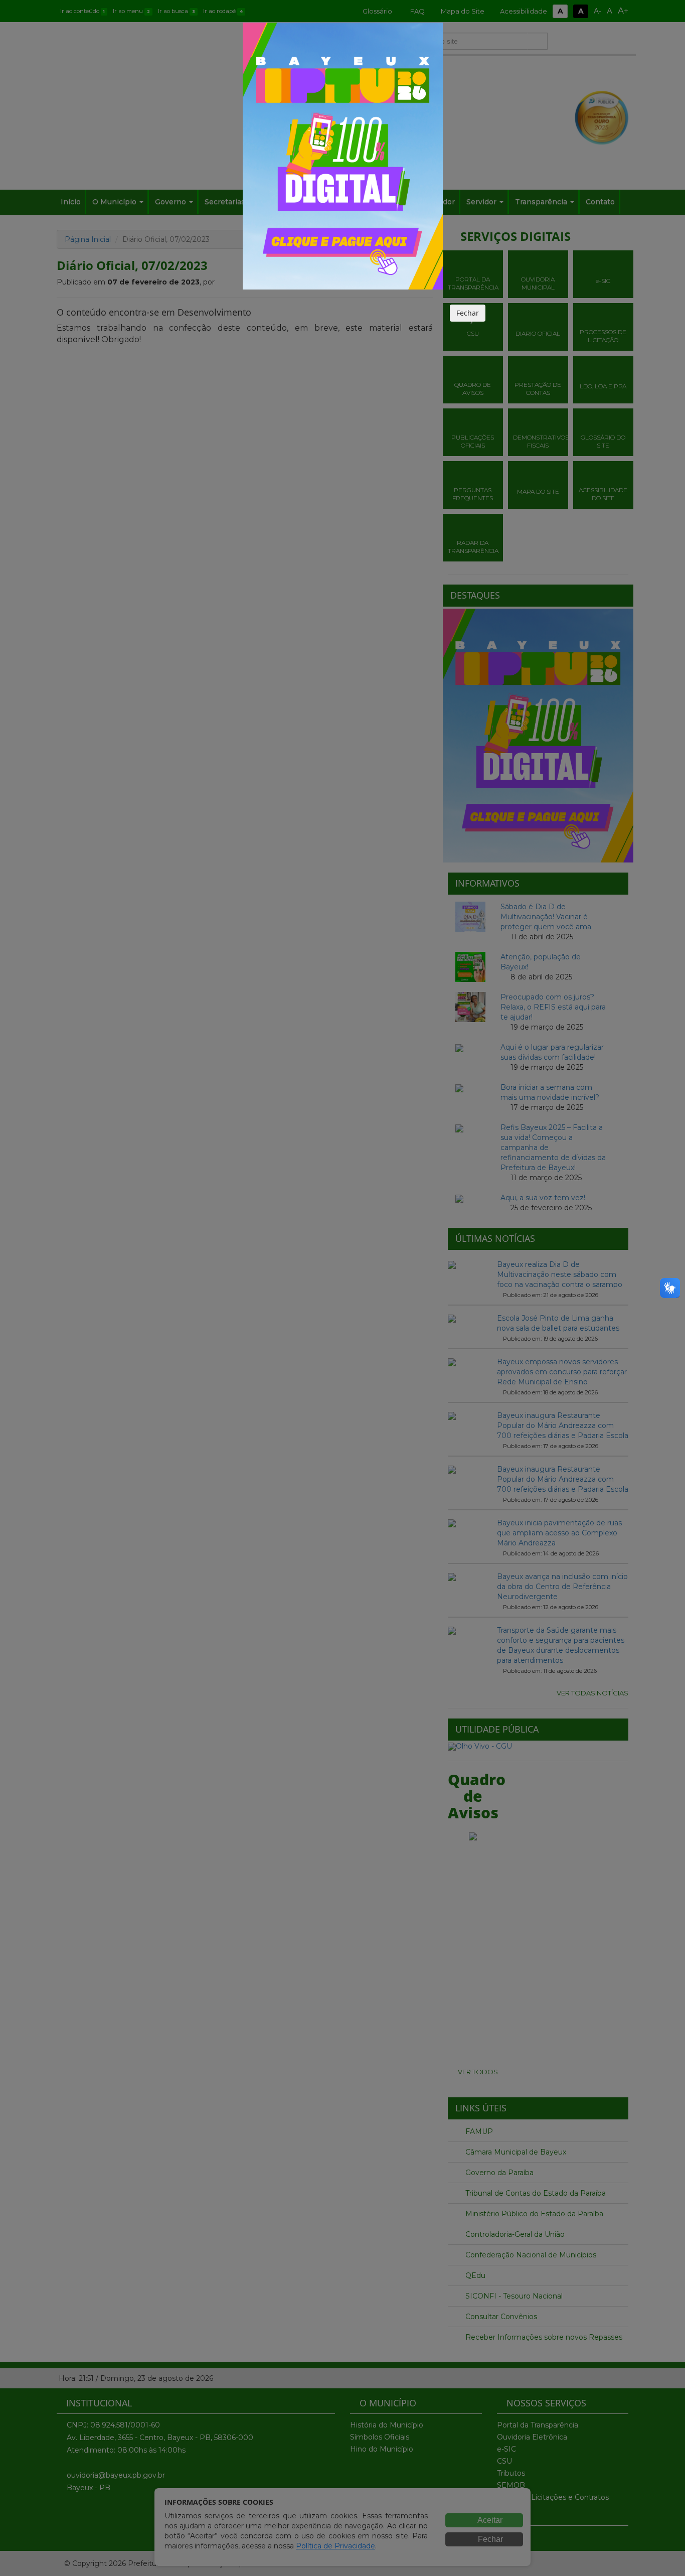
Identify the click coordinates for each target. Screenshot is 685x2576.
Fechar (468, 313)
